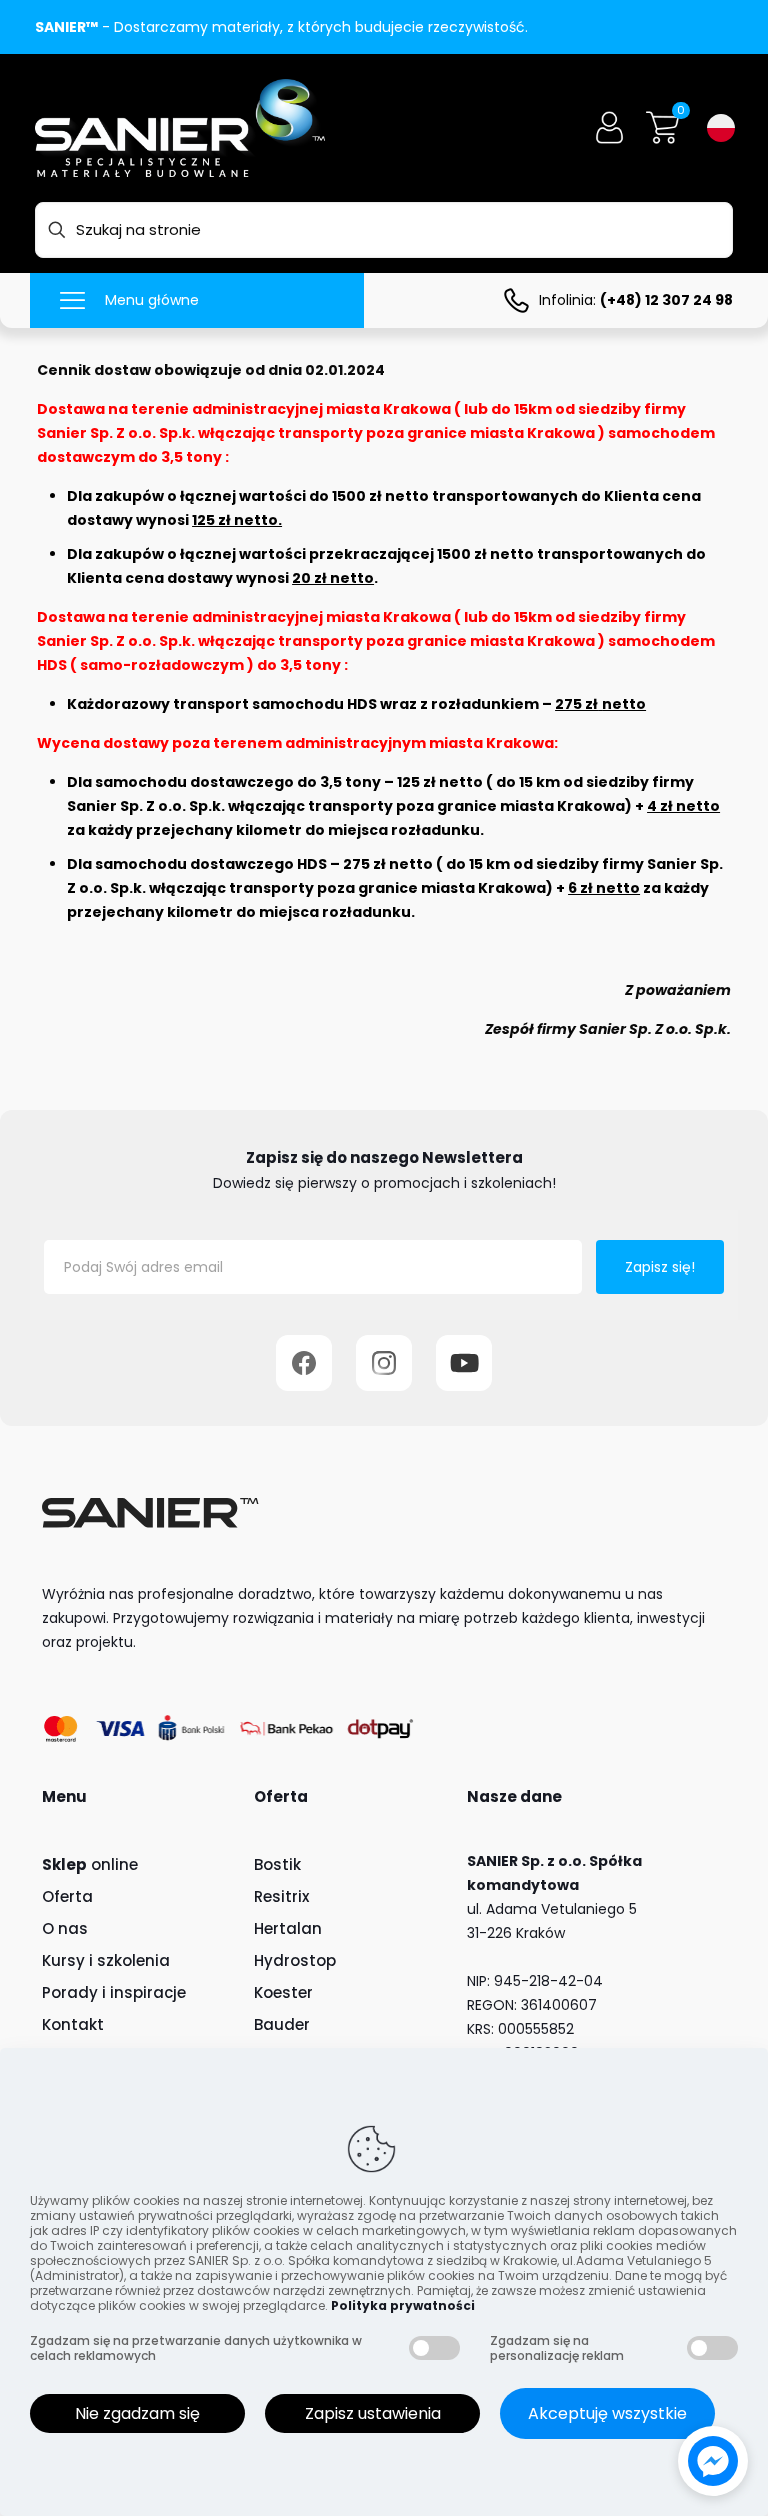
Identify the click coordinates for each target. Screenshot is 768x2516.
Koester (283, 1992)
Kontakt (73, 2024)
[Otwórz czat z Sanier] (713, 2461)
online (90, 1864)
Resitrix (281, 1896)
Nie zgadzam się (137, 2413)
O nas (65, 1928)
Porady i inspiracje (114, 1992)
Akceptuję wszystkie (607, 2413)
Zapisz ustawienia (373, 2413)
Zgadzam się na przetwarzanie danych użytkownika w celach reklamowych (196, 2348)
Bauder (282, 2024)
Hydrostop (295, 1960)
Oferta (67, 1896)
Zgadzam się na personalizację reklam (557, 2348)
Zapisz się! (660, 1267)
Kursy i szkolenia (106, 1960)
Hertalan (288, 1928)
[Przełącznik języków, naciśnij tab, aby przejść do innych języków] (721, 128)
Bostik (277, 1864)
